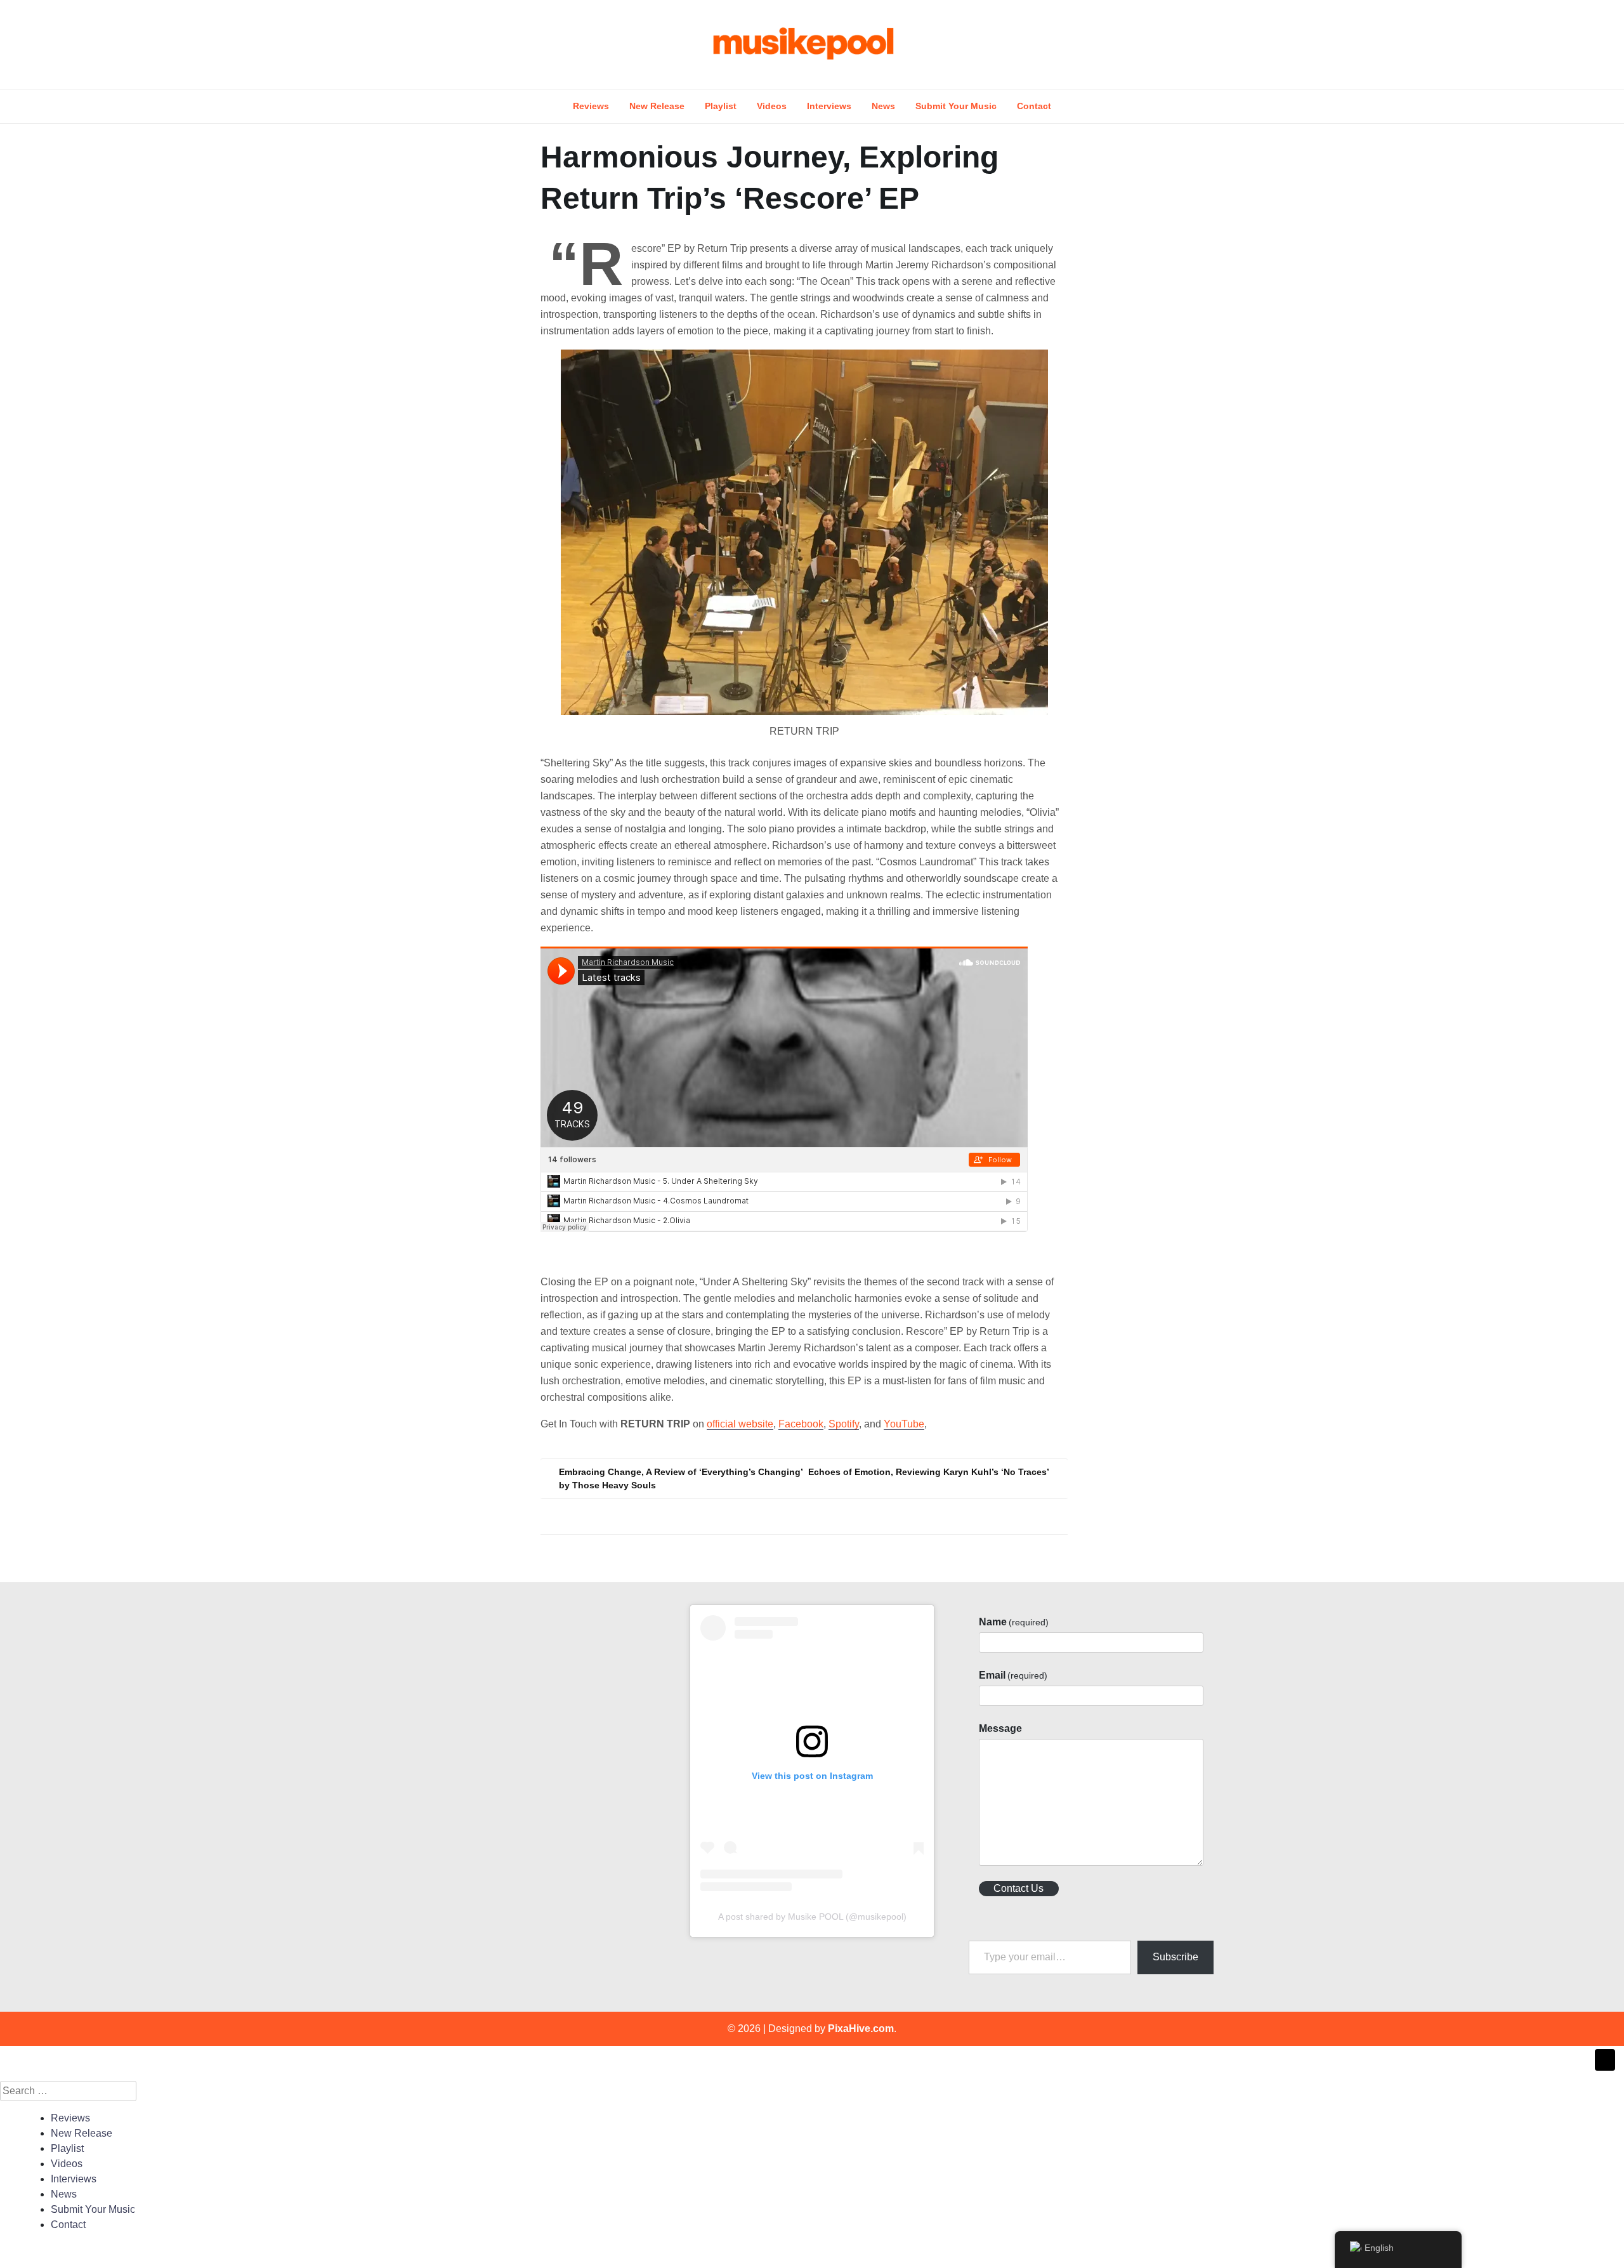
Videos (772, 106)
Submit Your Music (956, 106)
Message (1000, 1728)
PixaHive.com (861, 2029)
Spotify (844, 1424)
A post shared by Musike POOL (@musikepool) (812, 1917)
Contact (1034, 106)
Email (1013, 1675)
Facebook (801, 1424)
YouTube (904, 1424)
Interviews (829, 106)
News (883, 106)
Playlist (721, 106)
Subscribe (1175, 1957)
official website (740, 1424)
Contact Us (1018, 1888)
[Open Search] (1219, 44)
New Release (657, 106)
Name (1014, 1622)
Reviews (591, 106)
